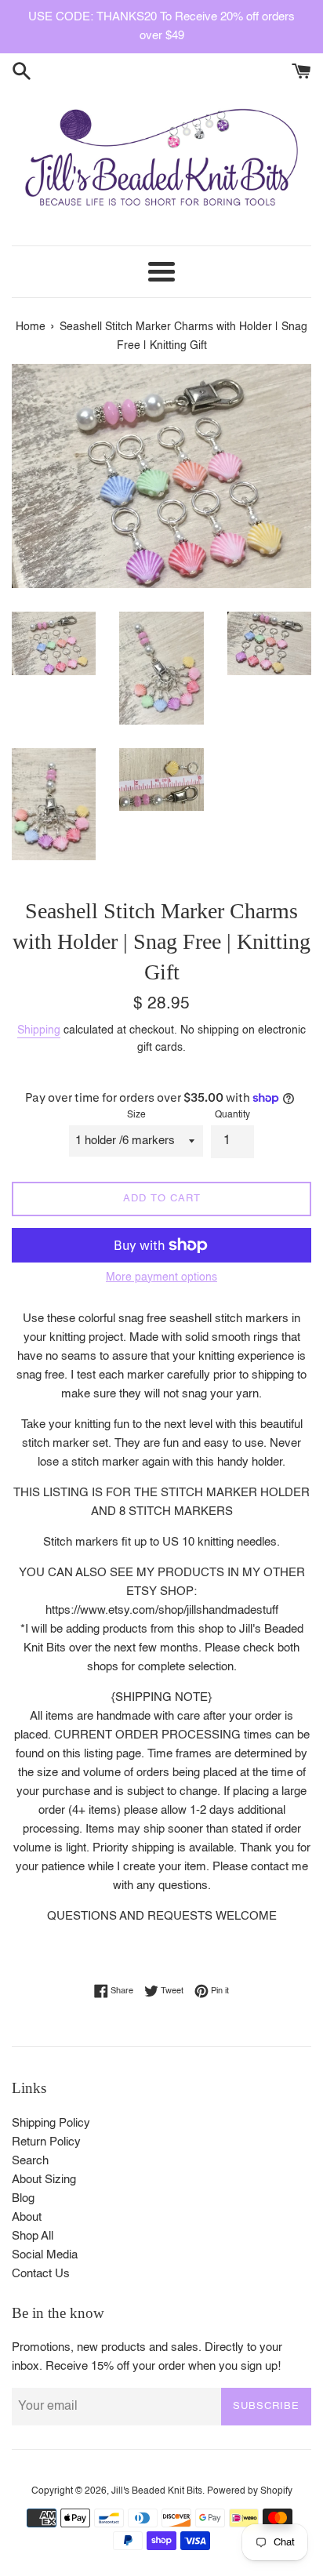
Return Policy (46, 2142)
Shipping (39, 1030)
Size (136, 1115)
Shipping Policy (51, 2123)
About (27, 2217)
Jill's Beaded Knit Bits (157, 2491)
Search (30, 2161)
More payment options (161, 1277)
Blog (23, 2198)
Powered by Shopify (250, 2491)
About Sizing (44, 2180)
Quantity (232, 1115)
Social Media (45, 2255)
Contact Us (41, 2274)
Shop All (33, 2236)
